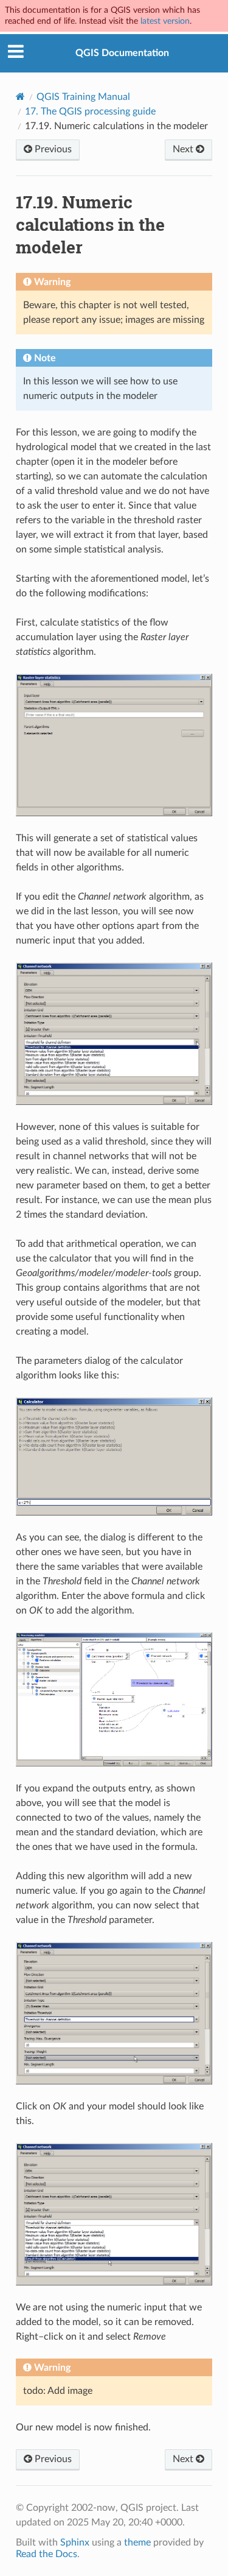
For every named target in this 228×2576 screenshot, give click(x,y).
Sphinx (75, 2542)
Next (184, 149)
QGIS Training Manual (83, 97)
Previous (52, 149)
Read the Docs (47, 2554)
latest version (165, 21)
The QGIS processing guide (90, 111)
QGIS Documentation (122, 53)
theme (137, 2542)
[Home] (20, 97)
